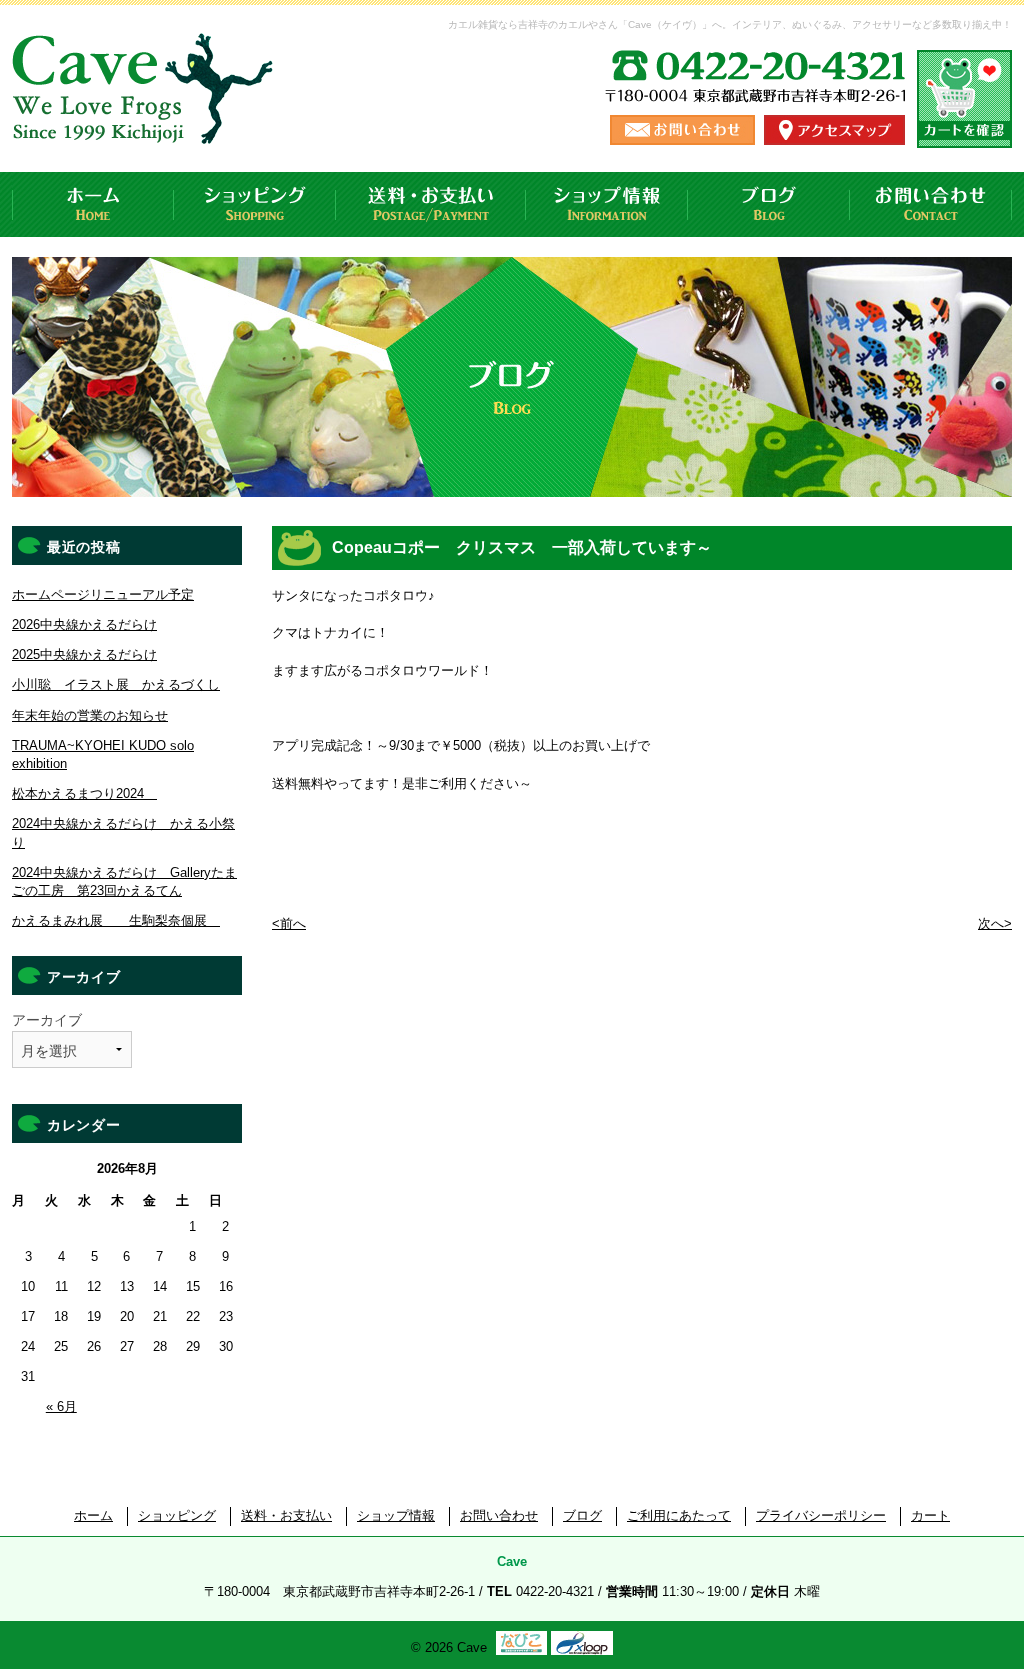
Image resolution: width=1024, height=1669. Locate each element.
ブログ (769, 204)
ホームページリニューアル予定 (103, 594)
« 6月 (61, 1406)
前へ (289, 923)
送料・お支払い (431, 204)
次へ (995, 923)
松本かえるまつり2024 (84, 793)
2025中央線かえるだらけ (84, 654)
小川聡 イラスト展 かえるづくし (116, 684)
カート (930, 1515)
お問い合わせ (931, 204)
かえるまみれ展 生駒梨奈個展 (116, 920)
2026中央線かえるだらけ (84, 624)
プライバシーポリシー (821, 1515)
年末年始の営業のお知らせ (90, 715)
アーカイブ (47, 1020)
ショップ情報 (607, 204)
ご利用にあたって (679, 1515)
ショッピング (255, 204)
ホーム (93, 204)
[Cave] (146, 124)
